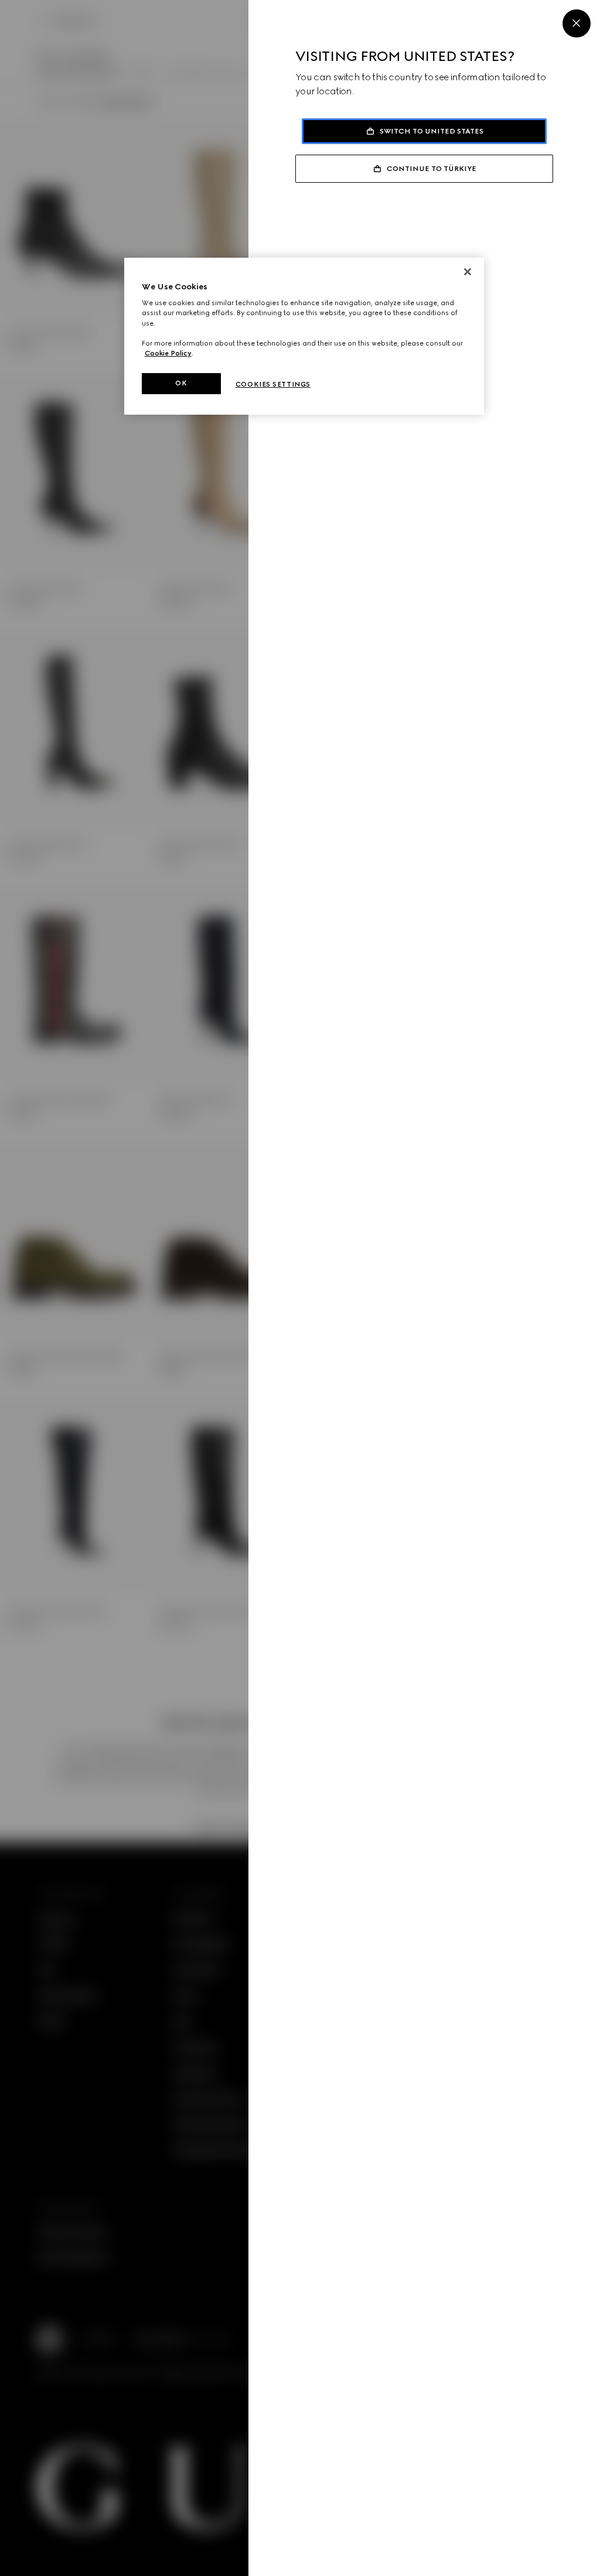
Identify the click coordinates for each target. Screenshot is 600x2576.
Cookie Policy (168, 353)
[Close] (577, 23)
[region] (304, 336)
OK (181, 383)
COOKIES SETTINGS (273, 384)
